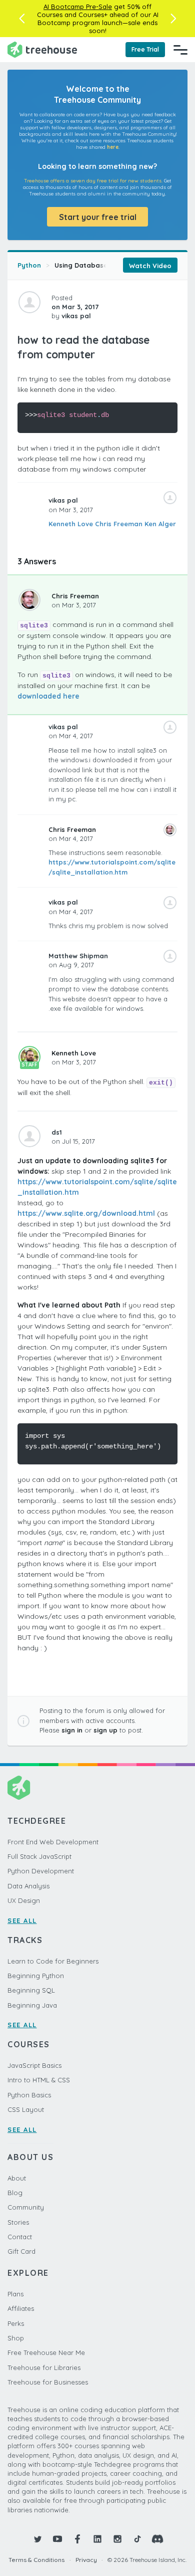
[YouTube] (57, 2539)
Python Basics (29, 2095)
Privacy (86, 2560)
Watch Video (150, 266)
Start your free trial (98, 217)
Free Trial (145, 49)
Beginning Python (36, 1976)
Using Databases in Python (99, 265)
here (113, 147)
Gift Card (21, 2251)
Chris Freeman (119, 524)
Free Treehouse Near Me (46, 2352)
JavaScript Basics (34, 2065)
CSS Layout (26, 2109)
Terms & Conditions (36, 2560)
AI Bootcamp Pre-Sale (78, 7)
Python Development (41, 1871)
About (17, 2178)
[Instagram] (117, 2539)
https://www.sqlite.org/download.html (86, 1213)
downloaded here (48, 696)
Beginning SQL (31, 1990)
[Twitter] (37, 2539)
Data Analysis (28, 1886)
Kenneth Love (71, 524)
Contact (20, 2237)
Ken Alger (160, 524)
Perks (16, 2323)
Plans (15, 2294)
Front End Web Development (53, 1842)
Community (26, 2207)
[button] (22, 19)
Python (29, 265)
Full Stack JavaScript (39, 1856)
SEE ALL (22, 1920)
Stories (18, 2222)
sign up (105, 1730)
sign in (72, 1730)
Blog (15, 2193)
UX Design (24, 1900)
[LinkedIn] (97, 2539)
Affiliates (21, 2308)
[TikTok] (137, 2539)
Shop (16, 2338)
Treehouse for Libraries (44, 2368)
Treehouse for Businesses (48, 2382)
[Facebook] (77, 2539)
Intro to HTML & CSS (39, 2080)
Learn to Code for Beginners (53, 1961)
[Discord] (157, 2539)
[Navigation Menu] (180, 50)
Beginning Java (32, 2005)
